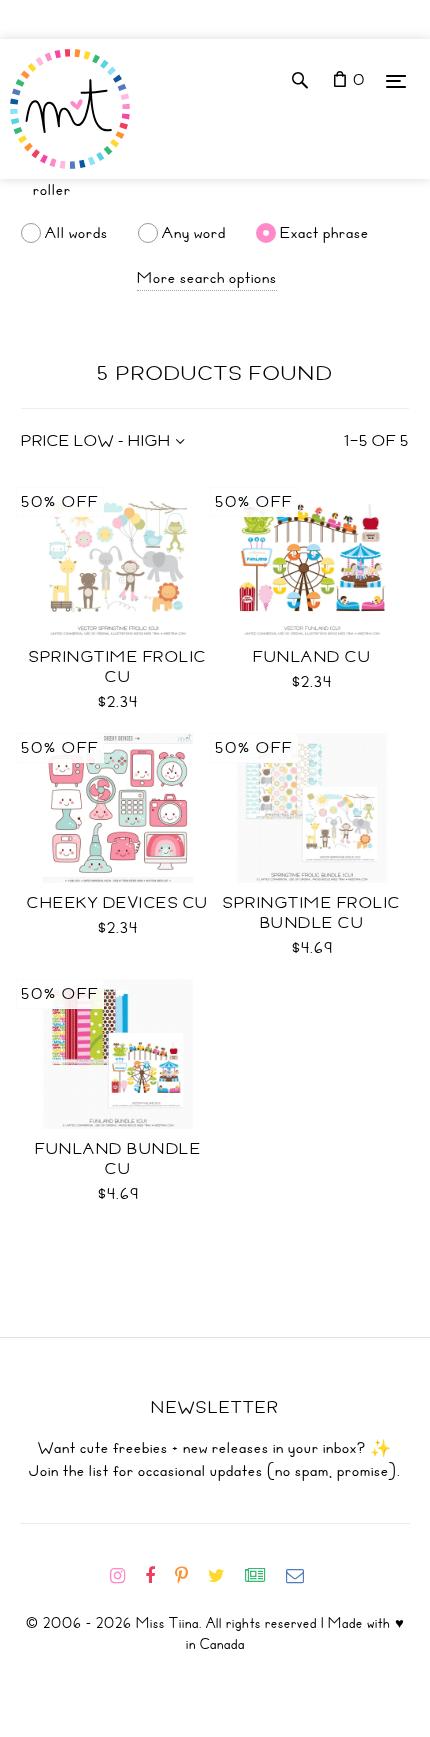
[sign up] (263, 1576)
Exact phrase (324, 233)
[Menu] (396, 80)
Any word (194, 233)
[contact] (303, 1576)
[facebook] (158, 1576)
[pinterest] (189, 1576)
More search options (207, 278)
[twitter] (224, 1576)
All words (76, 233)
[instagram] (125, 1576)
